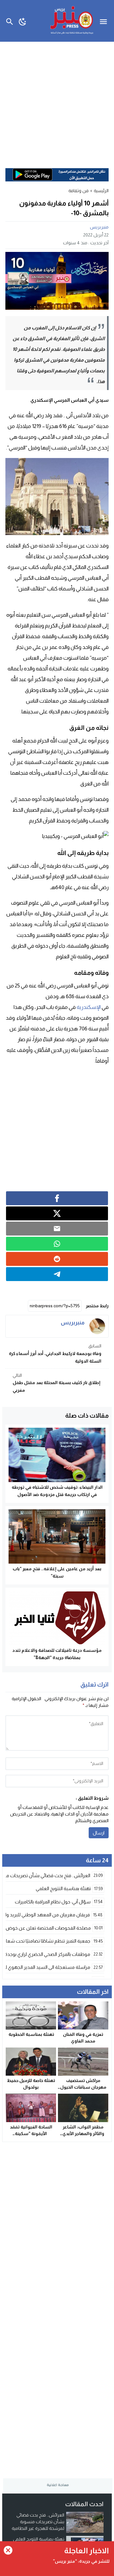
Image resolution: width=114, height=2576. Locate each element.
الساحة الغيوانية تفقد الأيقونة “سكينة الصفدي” (31, 2133)
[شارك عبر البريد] (57, 1229)
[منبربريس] (97, 1326)
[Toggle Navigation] (105, 21)
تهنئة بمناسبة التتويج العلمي (39, 2539)
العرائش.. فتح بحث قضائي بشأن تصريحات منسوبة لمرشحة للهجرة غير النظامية (38, 2522)
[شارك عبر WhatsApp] (57, 1244)
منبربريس (99, 227)
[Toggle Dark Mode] (23, 21)
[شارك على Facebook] (57, 1198)
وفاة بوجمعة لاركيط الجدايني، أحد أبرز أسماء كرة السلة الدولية (55, 1353)
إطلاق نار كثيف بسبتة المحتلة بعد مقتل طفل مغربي (57, 1383)
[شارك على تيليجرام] (57, 1274)
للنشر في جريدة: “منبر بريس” (81, 2561)
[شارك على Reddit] (57, 1259)
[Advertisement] (57, 102)
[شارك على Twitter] (57, 1213)
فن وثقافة (79, 191)
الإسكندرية (89, 1007)
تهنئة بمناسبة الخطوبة (31, 2034)
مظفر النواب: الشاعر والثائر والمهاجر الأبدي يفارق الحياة (83, 2133)
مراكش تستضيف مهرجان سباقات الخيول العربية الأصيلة (83, 2087)
